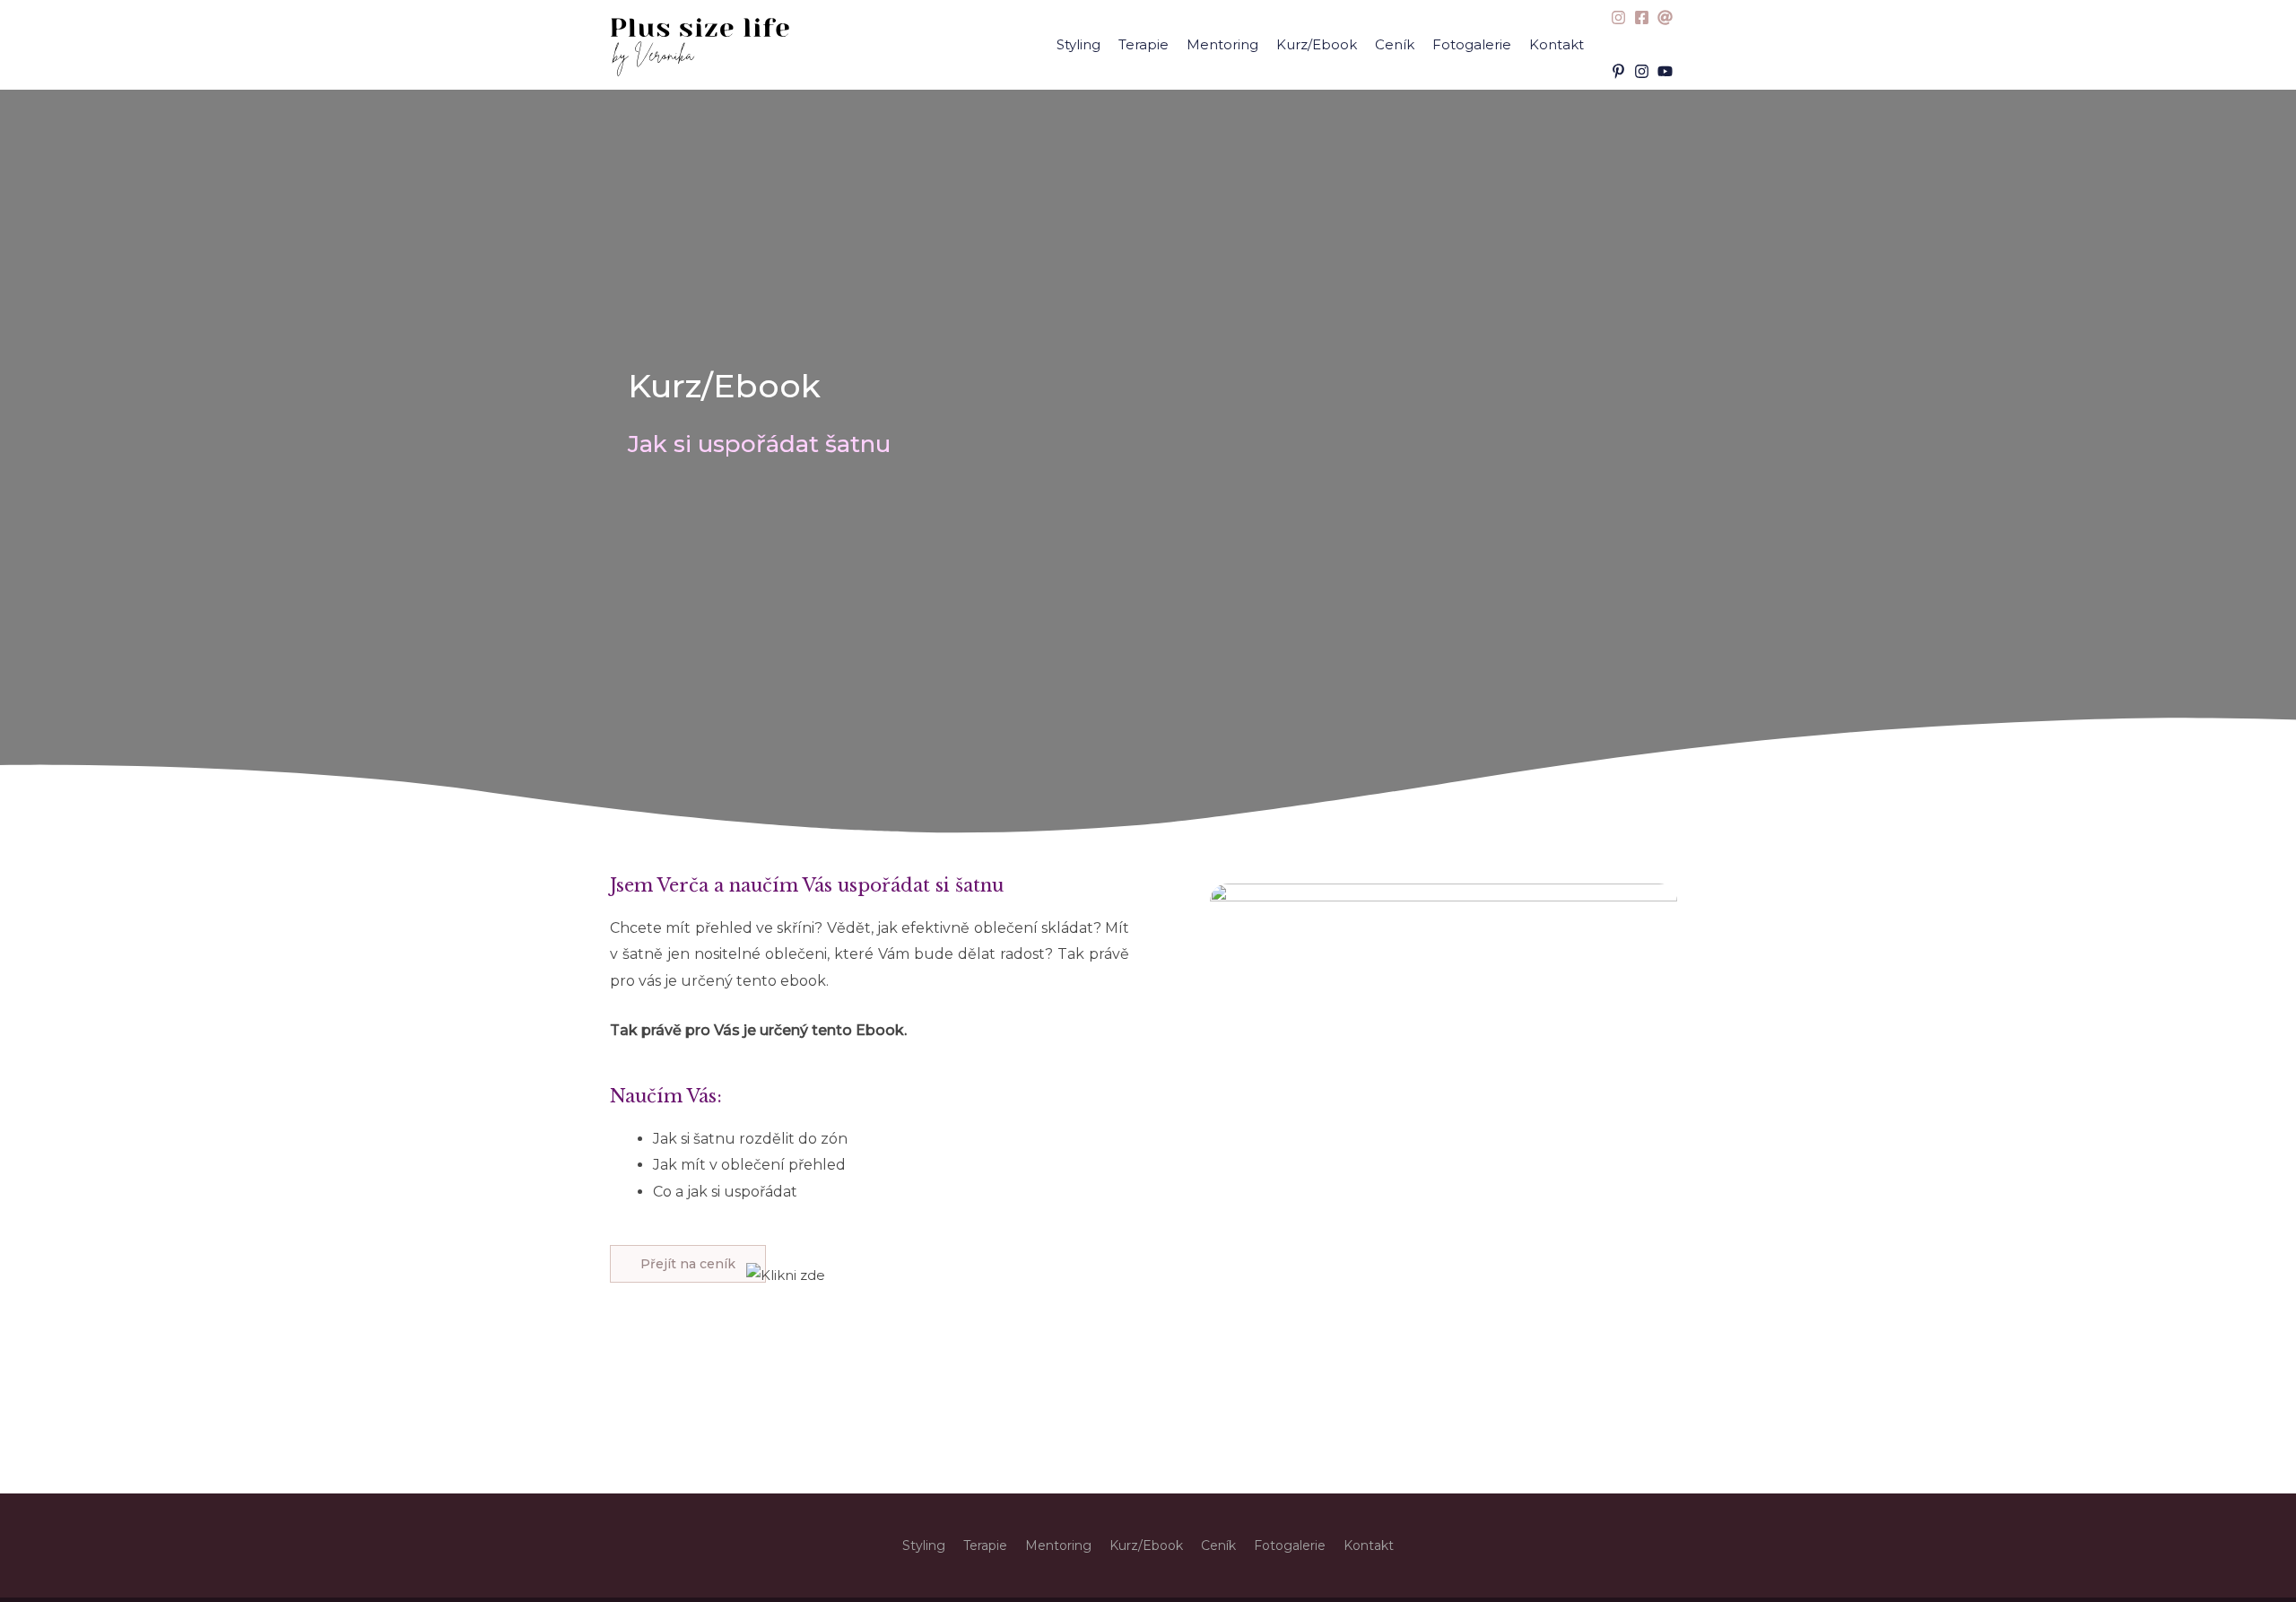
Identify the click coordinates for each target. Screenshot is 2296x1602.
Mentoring (1222, 44)
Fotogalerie (1472, 44)
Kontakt (1557, 44)
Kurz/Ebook (1317, 44)
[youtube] (1667, 71)
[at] (1667, 17)
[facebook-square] (1644, 17)
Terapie (1144, 44)
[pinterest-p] (1621, 71)
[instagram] (1621, 17)
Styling (1078, 44)
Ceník (1395, 44)
